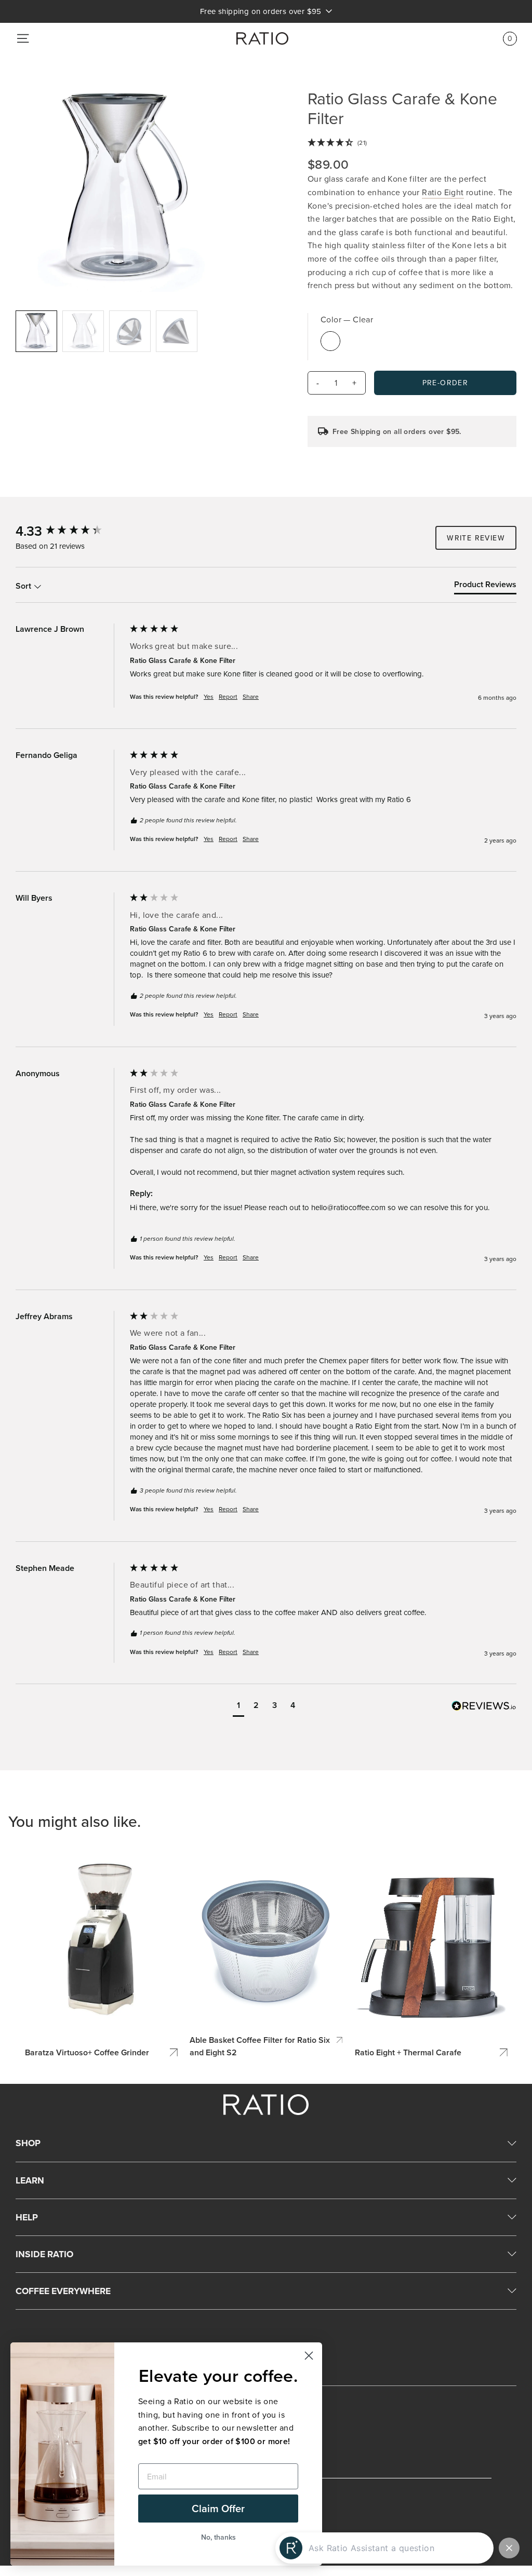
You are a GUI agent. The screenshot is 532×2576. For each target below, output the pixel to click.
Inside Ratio (44, 2254)
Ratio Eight (443, 192)
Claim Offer (218, 2508)
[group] (70, 531)
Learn (30, 2180)
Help (27, 2217)
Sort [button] (24, 586)
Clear (330, 341)
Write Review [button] (476, 538)
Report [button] (228, 697)
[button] (238, 1707)
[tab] (485, 587)
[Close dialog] (309, 2356)
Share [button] (251, 697)
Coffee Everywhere (63, 2291)
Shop (28, 2143)
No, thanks (218, 2537)
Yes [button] (209, 697)
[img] (412, 143)
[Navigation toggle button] (23, 38)
